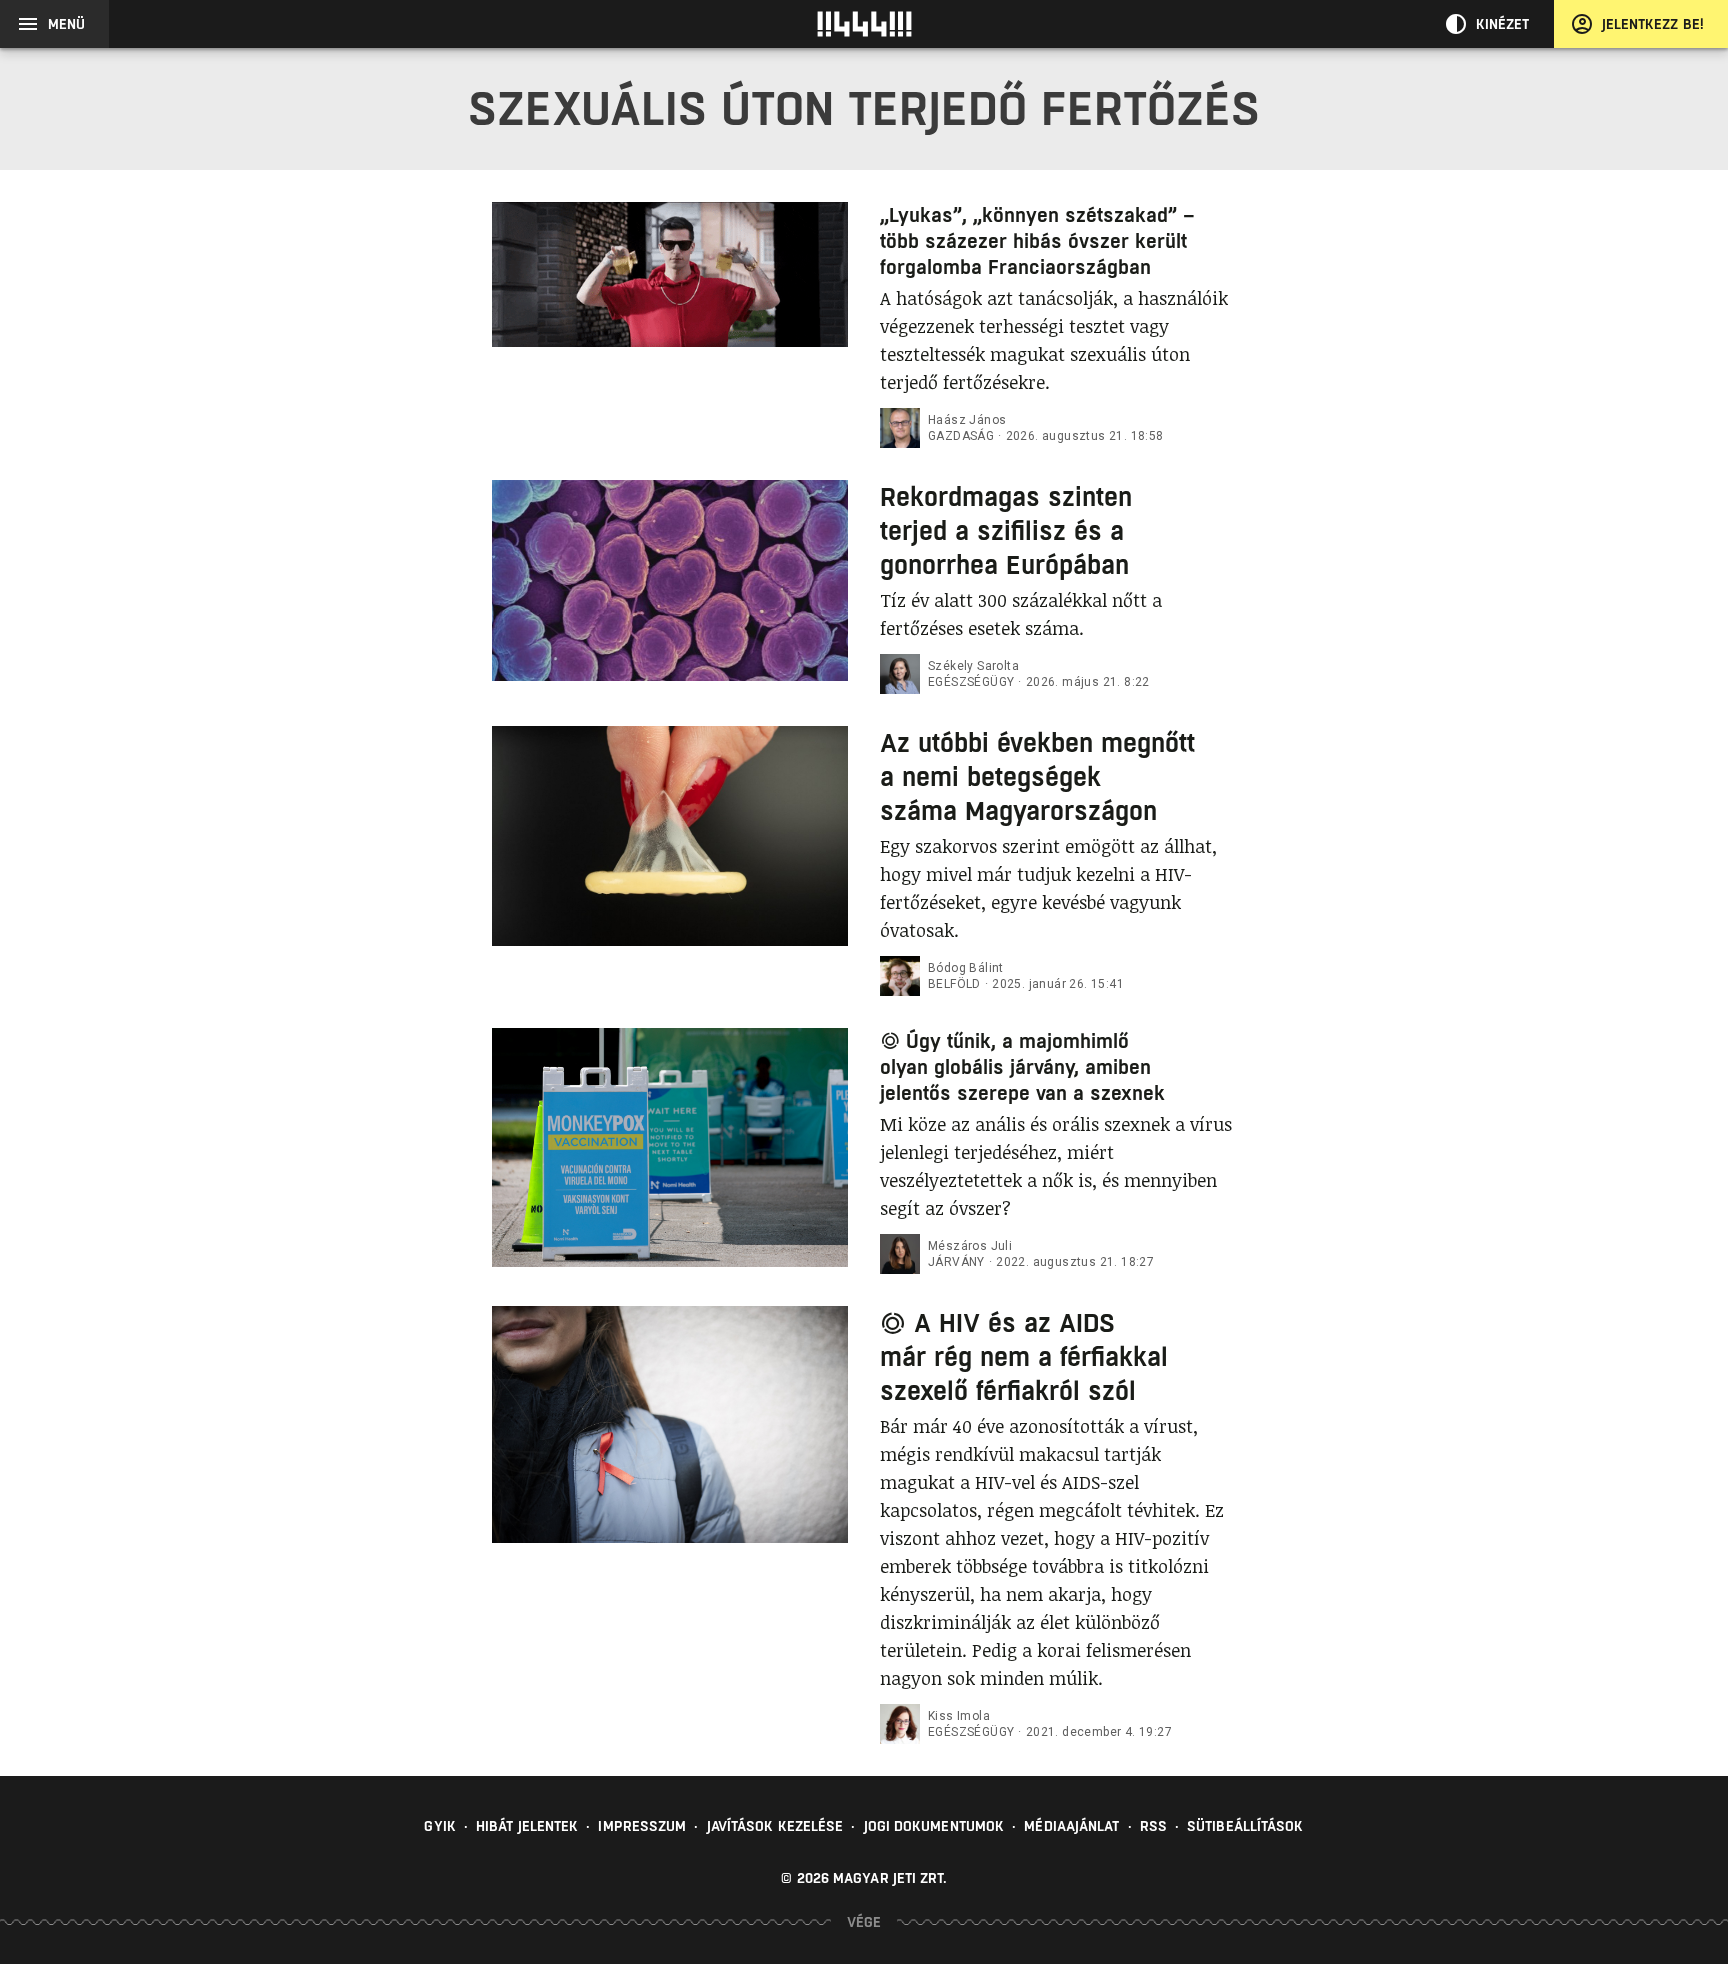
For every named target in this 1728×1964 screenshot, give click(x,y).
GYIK (439, 1826)
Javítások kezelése (775, 1826)
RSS (1153, 1826)
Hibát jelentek (527, 1826)
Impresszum (642, 1826)
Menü (66, 24)
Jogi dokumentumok (934, 1826)
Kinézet (1503, 24)
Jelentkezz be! (1653, 24)
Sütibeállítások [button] (1245, 1826)
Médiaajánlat (1071, 1826)
